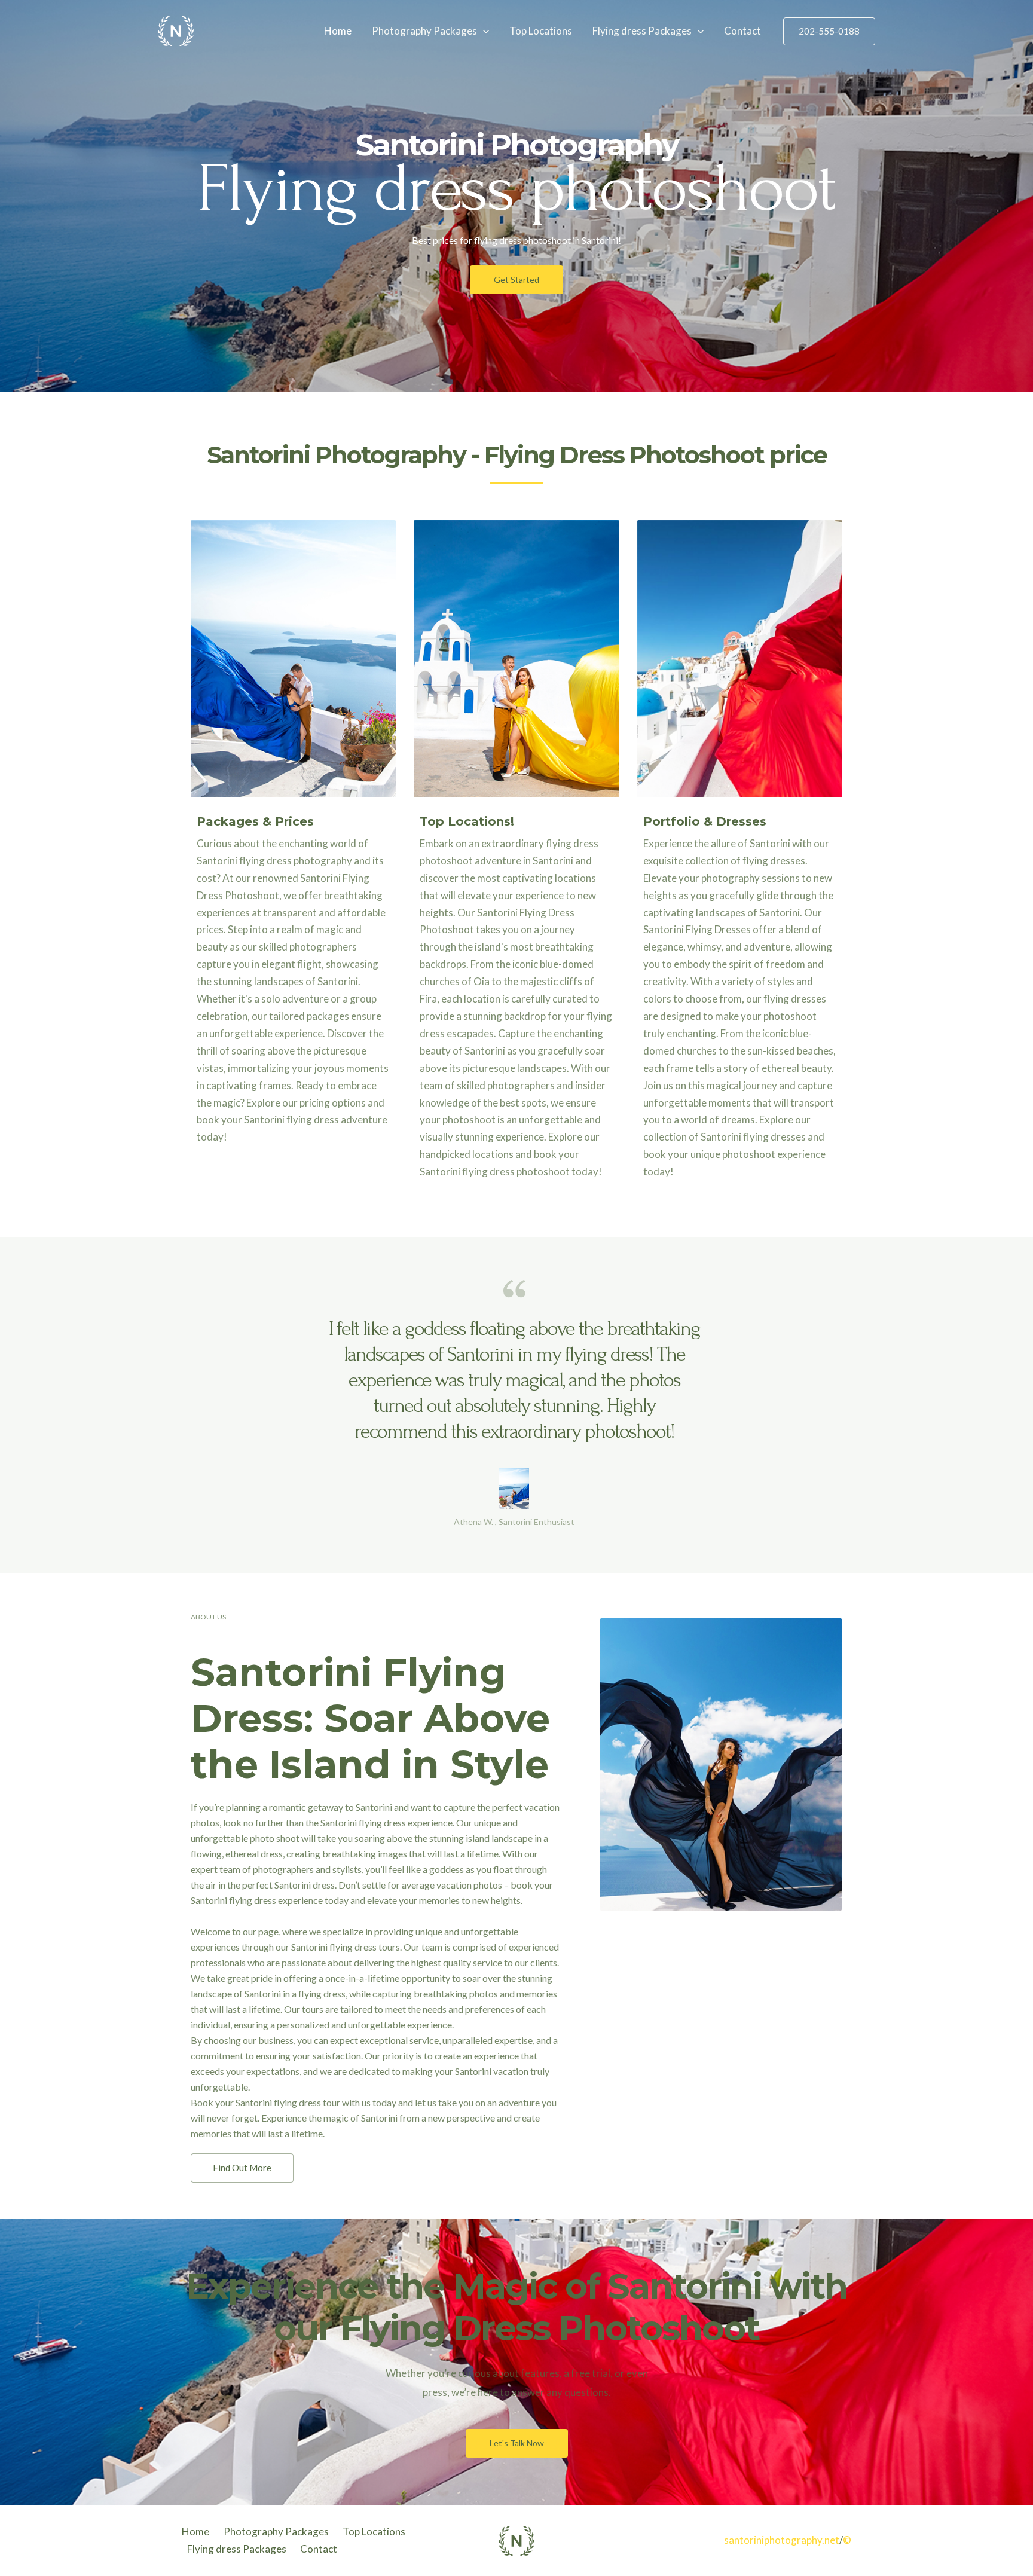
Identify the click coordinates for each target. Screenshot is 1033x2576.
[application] (483, 31)
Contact (742, 31)
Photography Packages (424, 31)
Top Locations (541, 31)
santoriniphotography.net (782, 2540)
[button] (516, 280)
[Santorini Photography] (176, 30)
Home (338, 31)
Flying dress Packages (642, 31)
